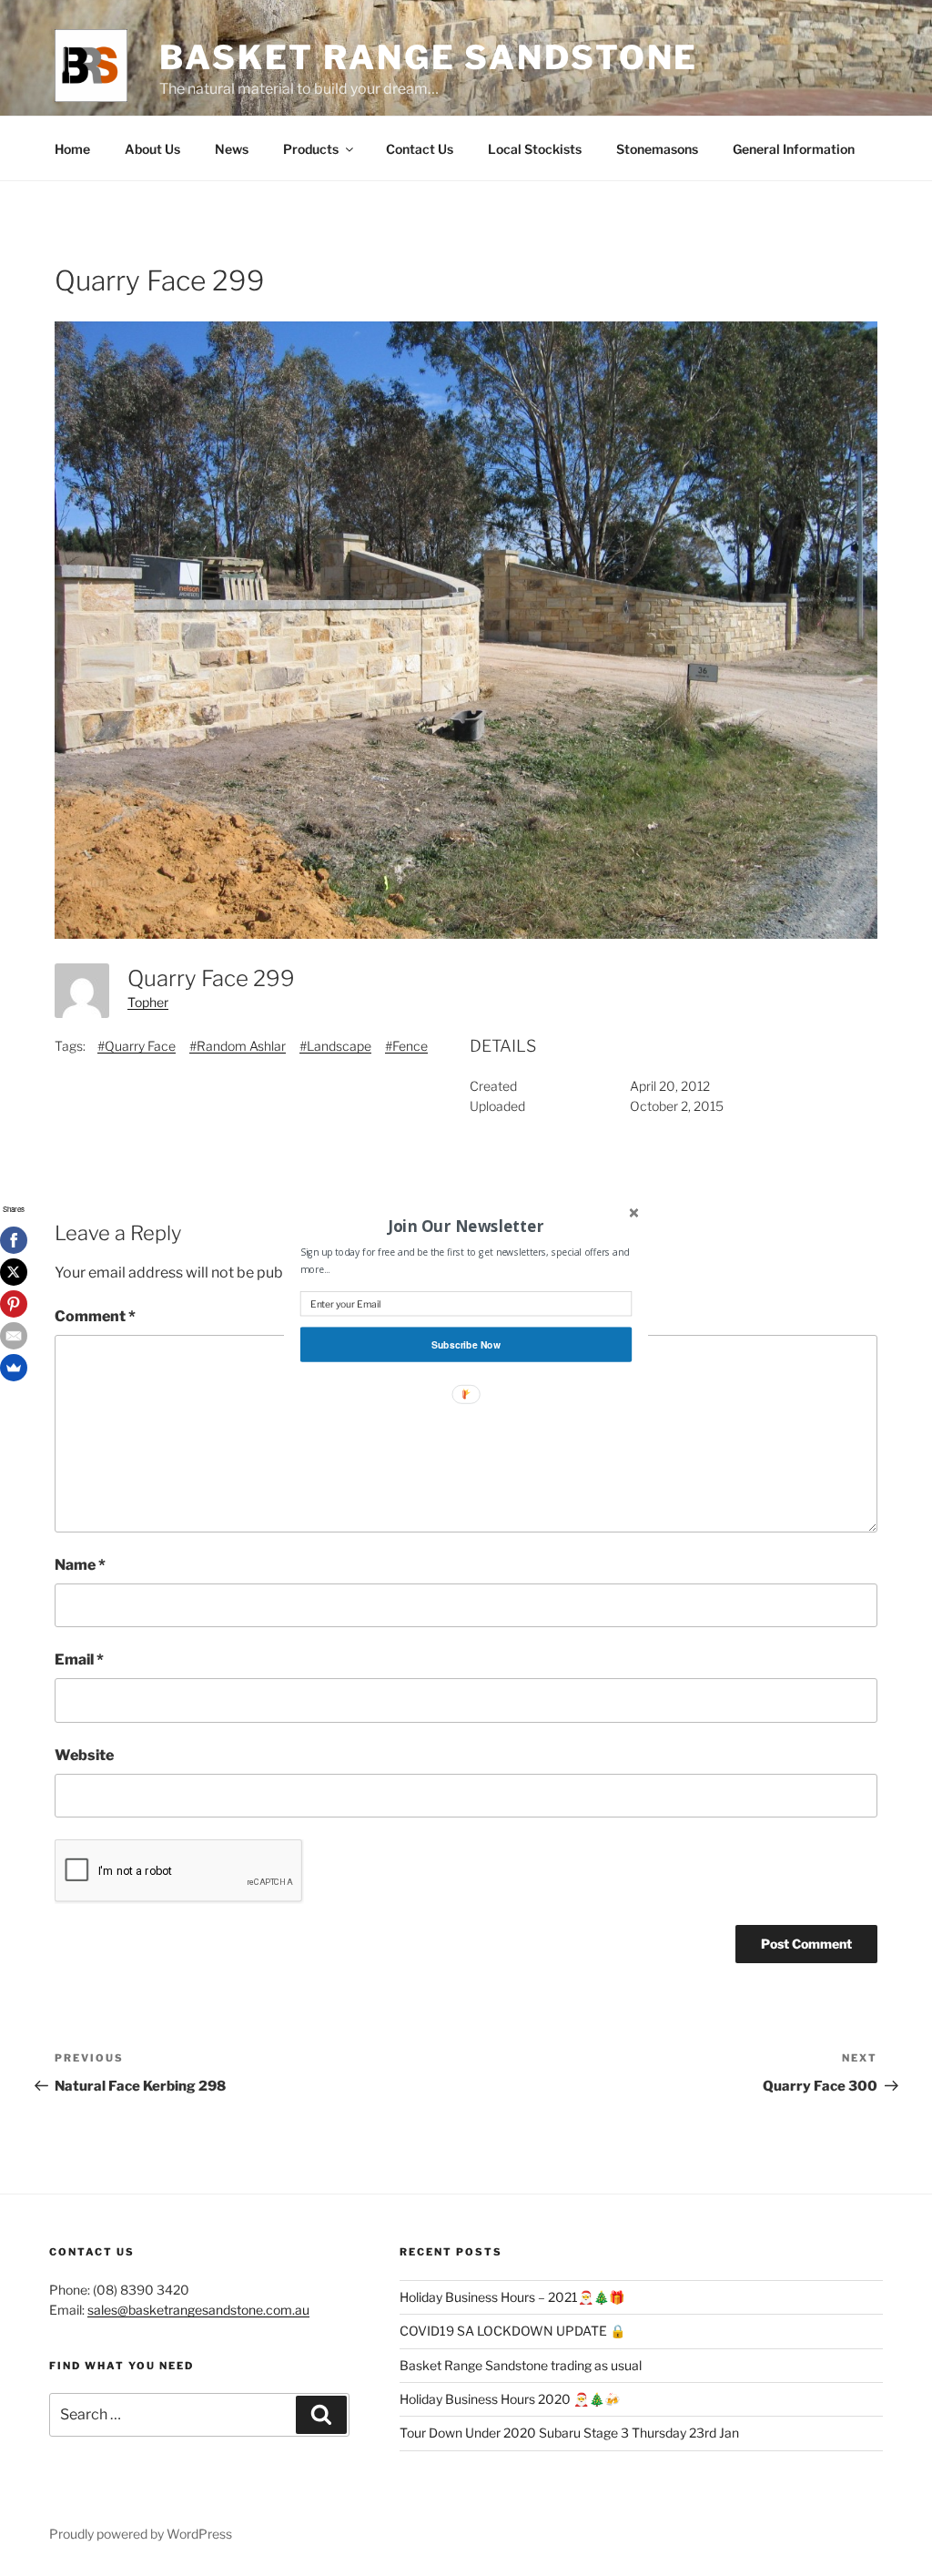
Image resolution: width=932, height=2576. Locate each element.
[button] (466, 1226)
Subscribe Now (466, 1344)
